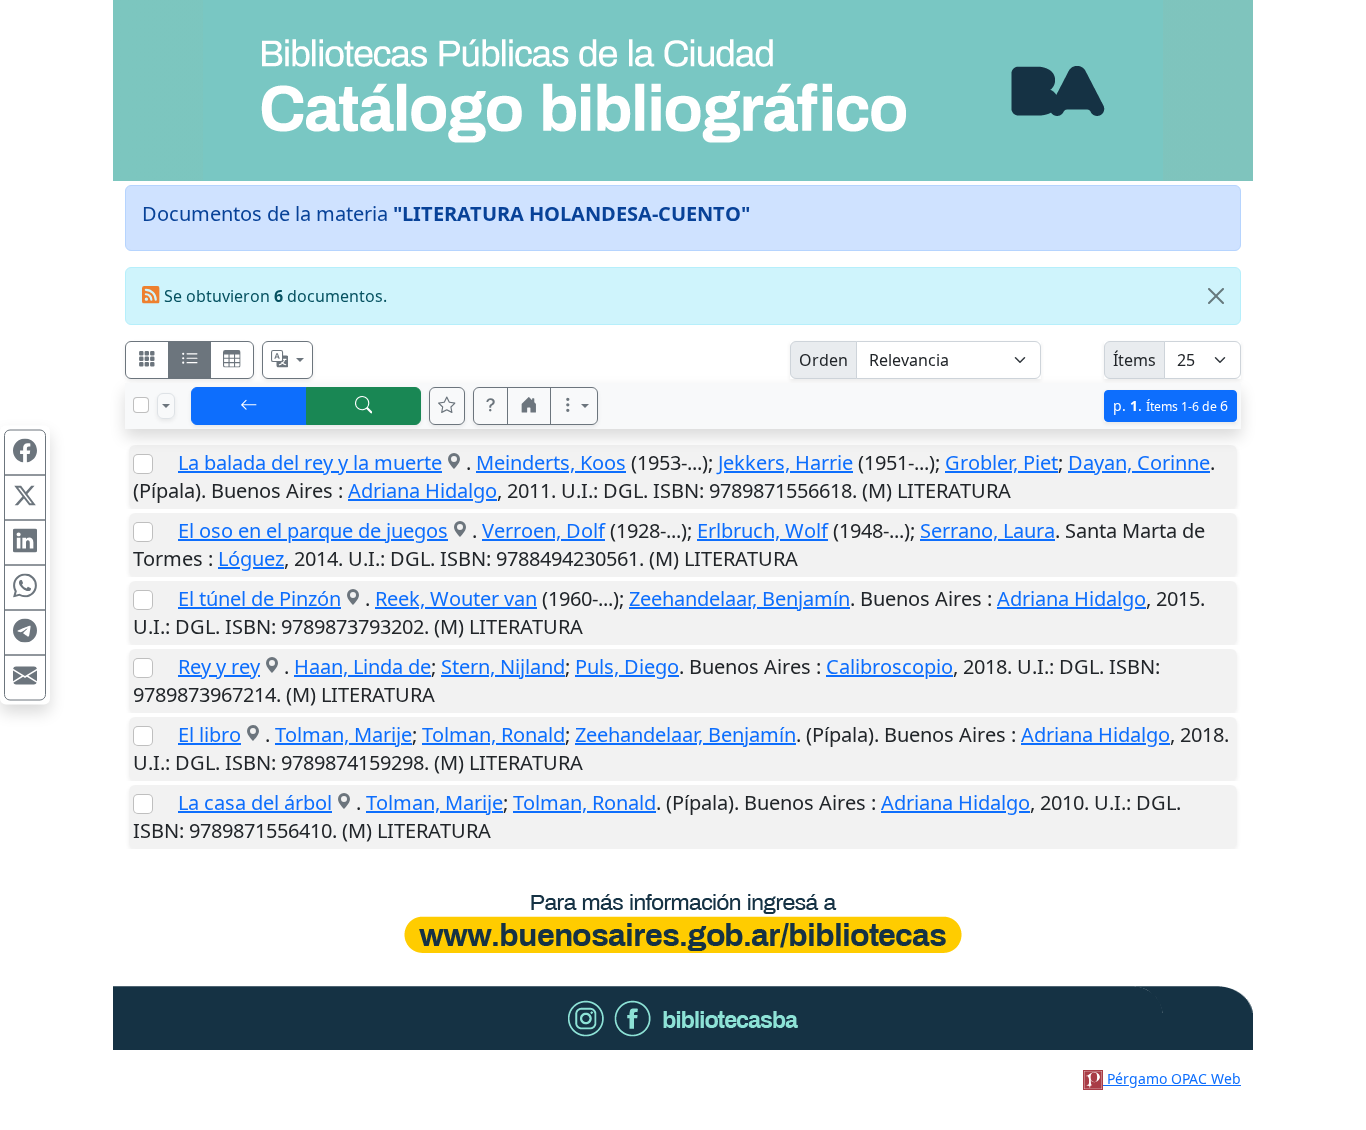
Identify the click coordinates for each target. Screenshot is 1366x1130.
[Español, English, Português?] (288, 360)
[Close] (1216, 296)
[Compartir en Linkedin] (25, 543)
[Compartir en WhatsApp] (25, 588)
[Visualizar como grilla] (232, 360)
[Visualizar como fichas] (147, 360)
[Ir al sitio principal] (683, 90)
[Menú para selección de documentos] (166, 406)
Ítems (1134, 360)
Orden (823, 360)
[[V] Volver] (249, 406)
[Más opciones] (574, 406)
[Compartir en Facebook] (25, 453)
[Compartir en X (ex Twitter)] (25, 498)
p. (1170, 405)
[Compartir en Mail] (25, 678)
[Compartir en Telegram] (25, 633)
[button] (491, 406)
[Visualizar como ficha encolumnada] (190, 360)
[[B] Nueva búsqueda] (364, 406)
